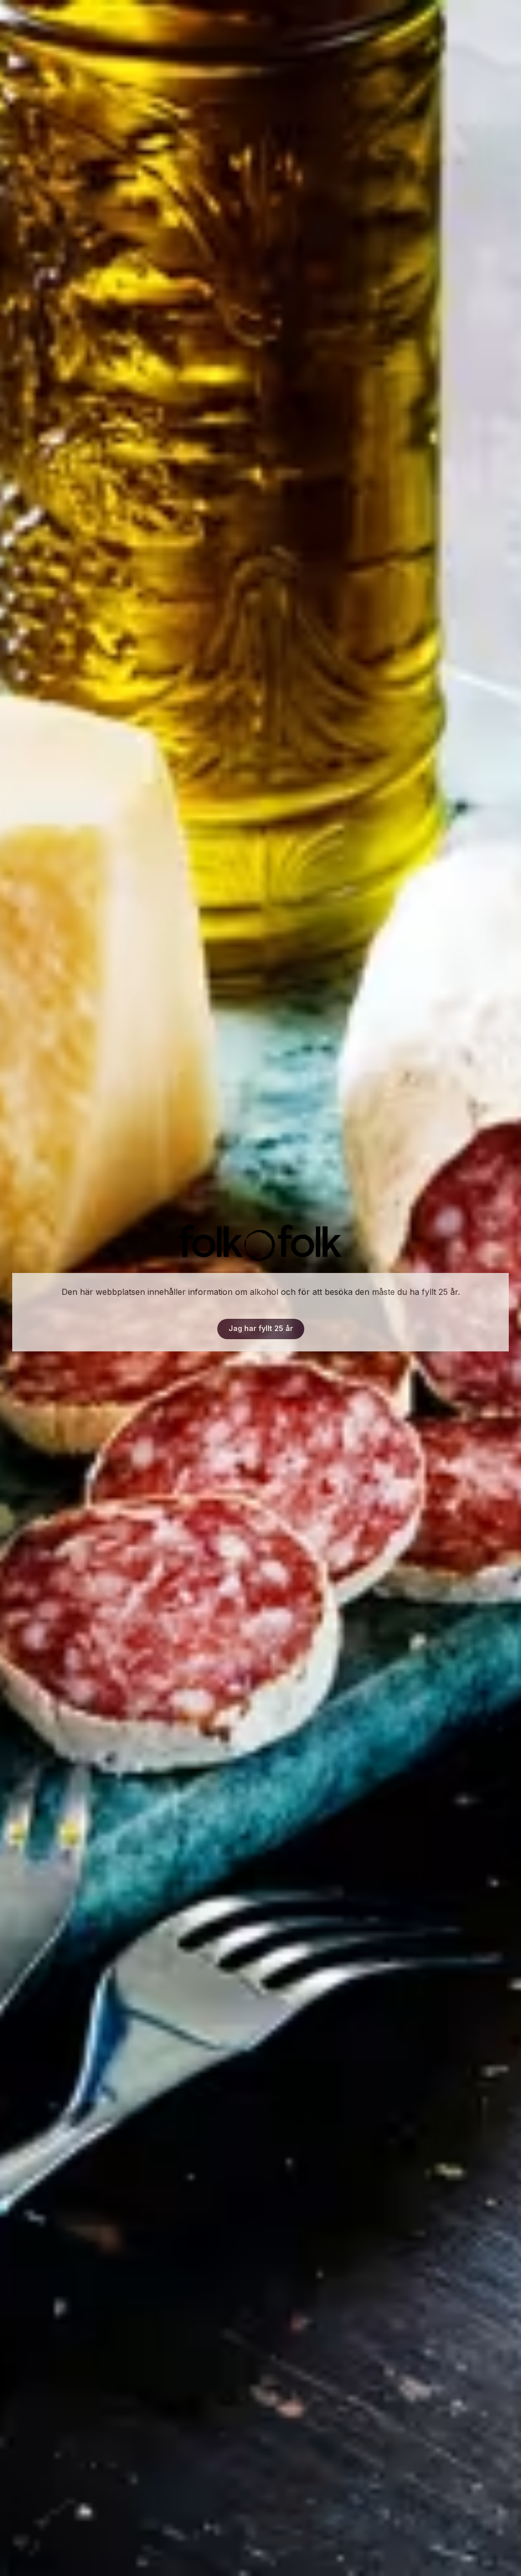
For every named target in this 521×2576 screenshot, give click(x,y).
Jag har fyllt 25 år (261, 1328)
